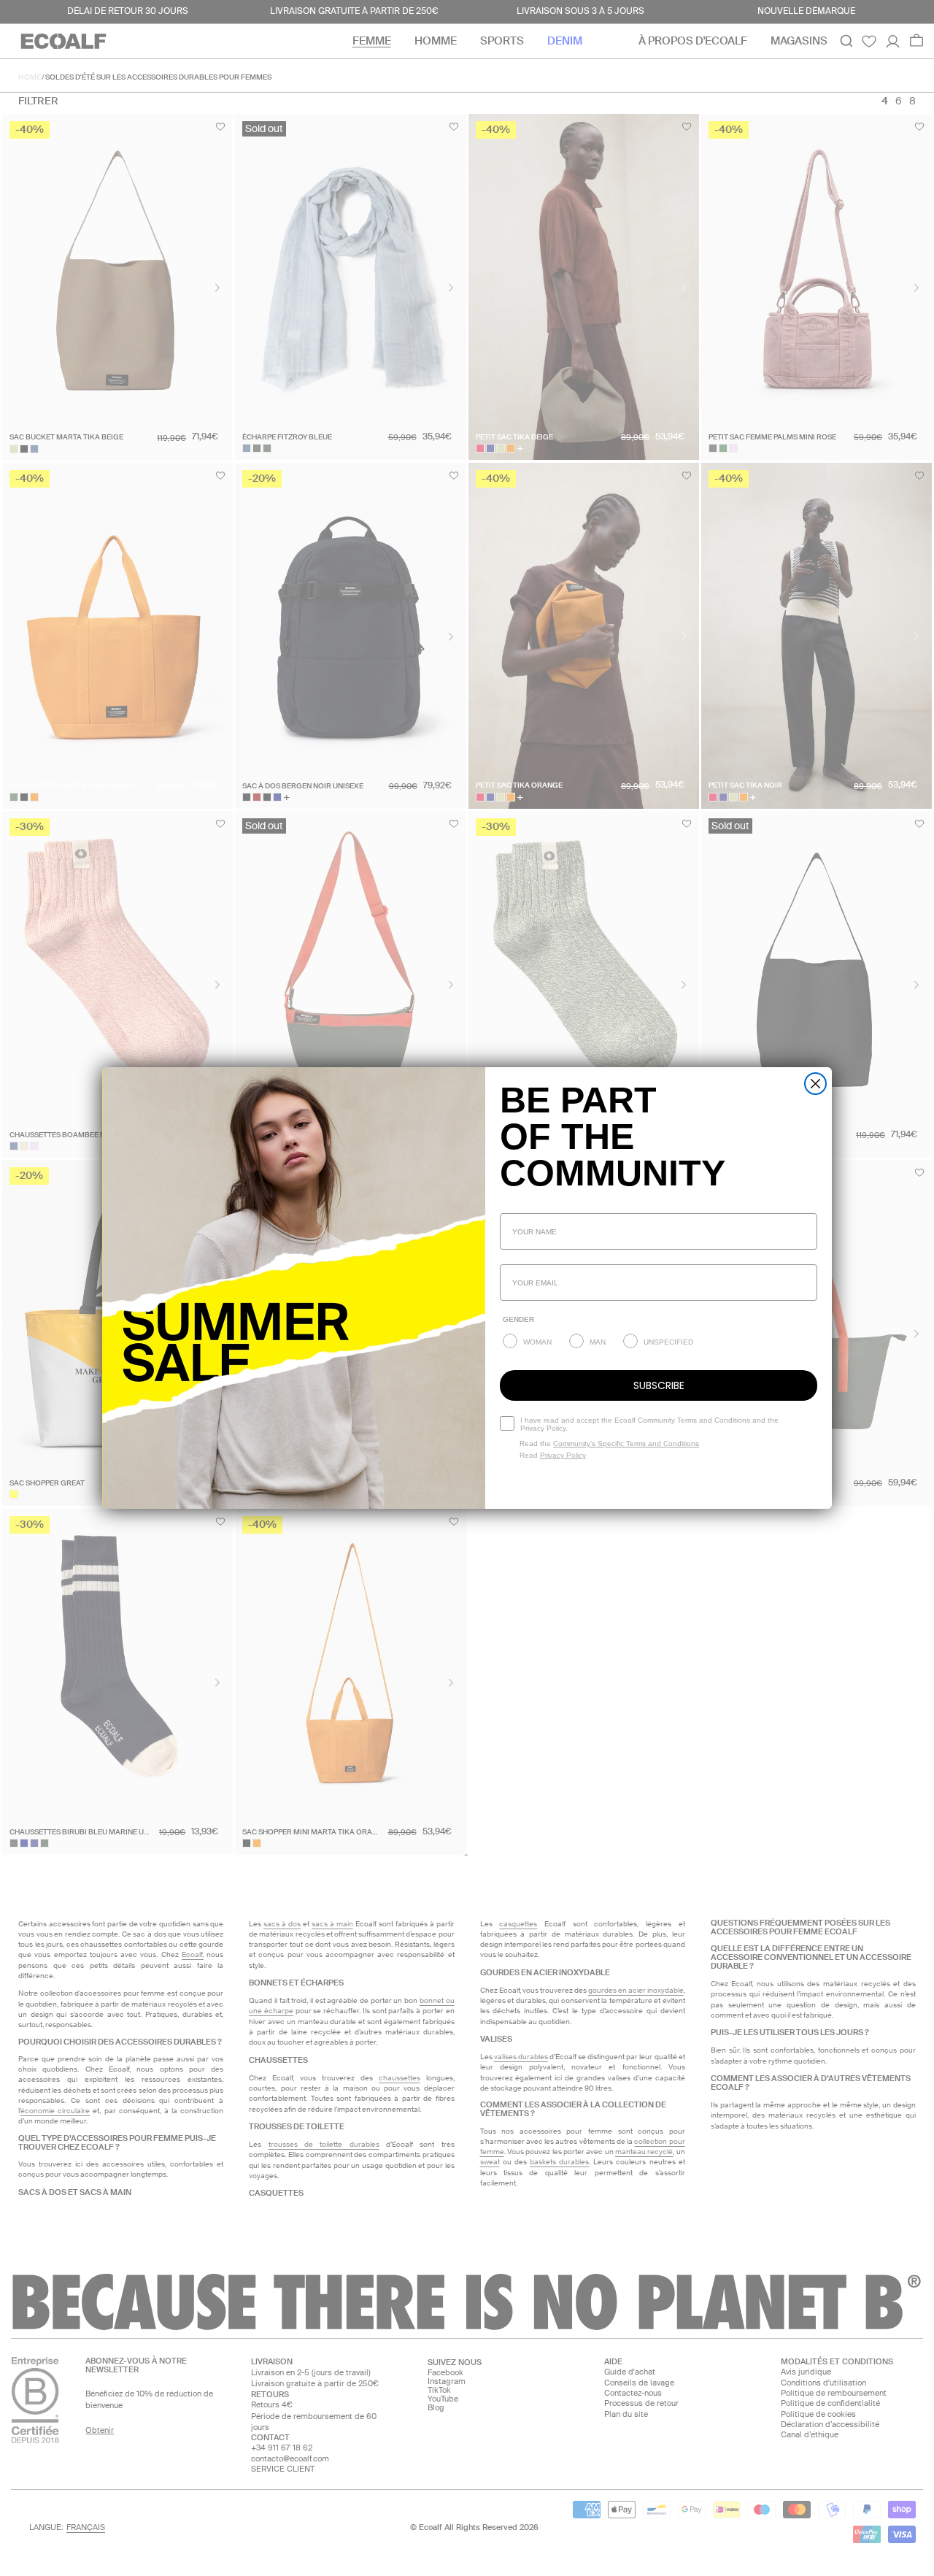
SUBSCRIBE (659, 1385)
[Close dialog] (815, 1084)
